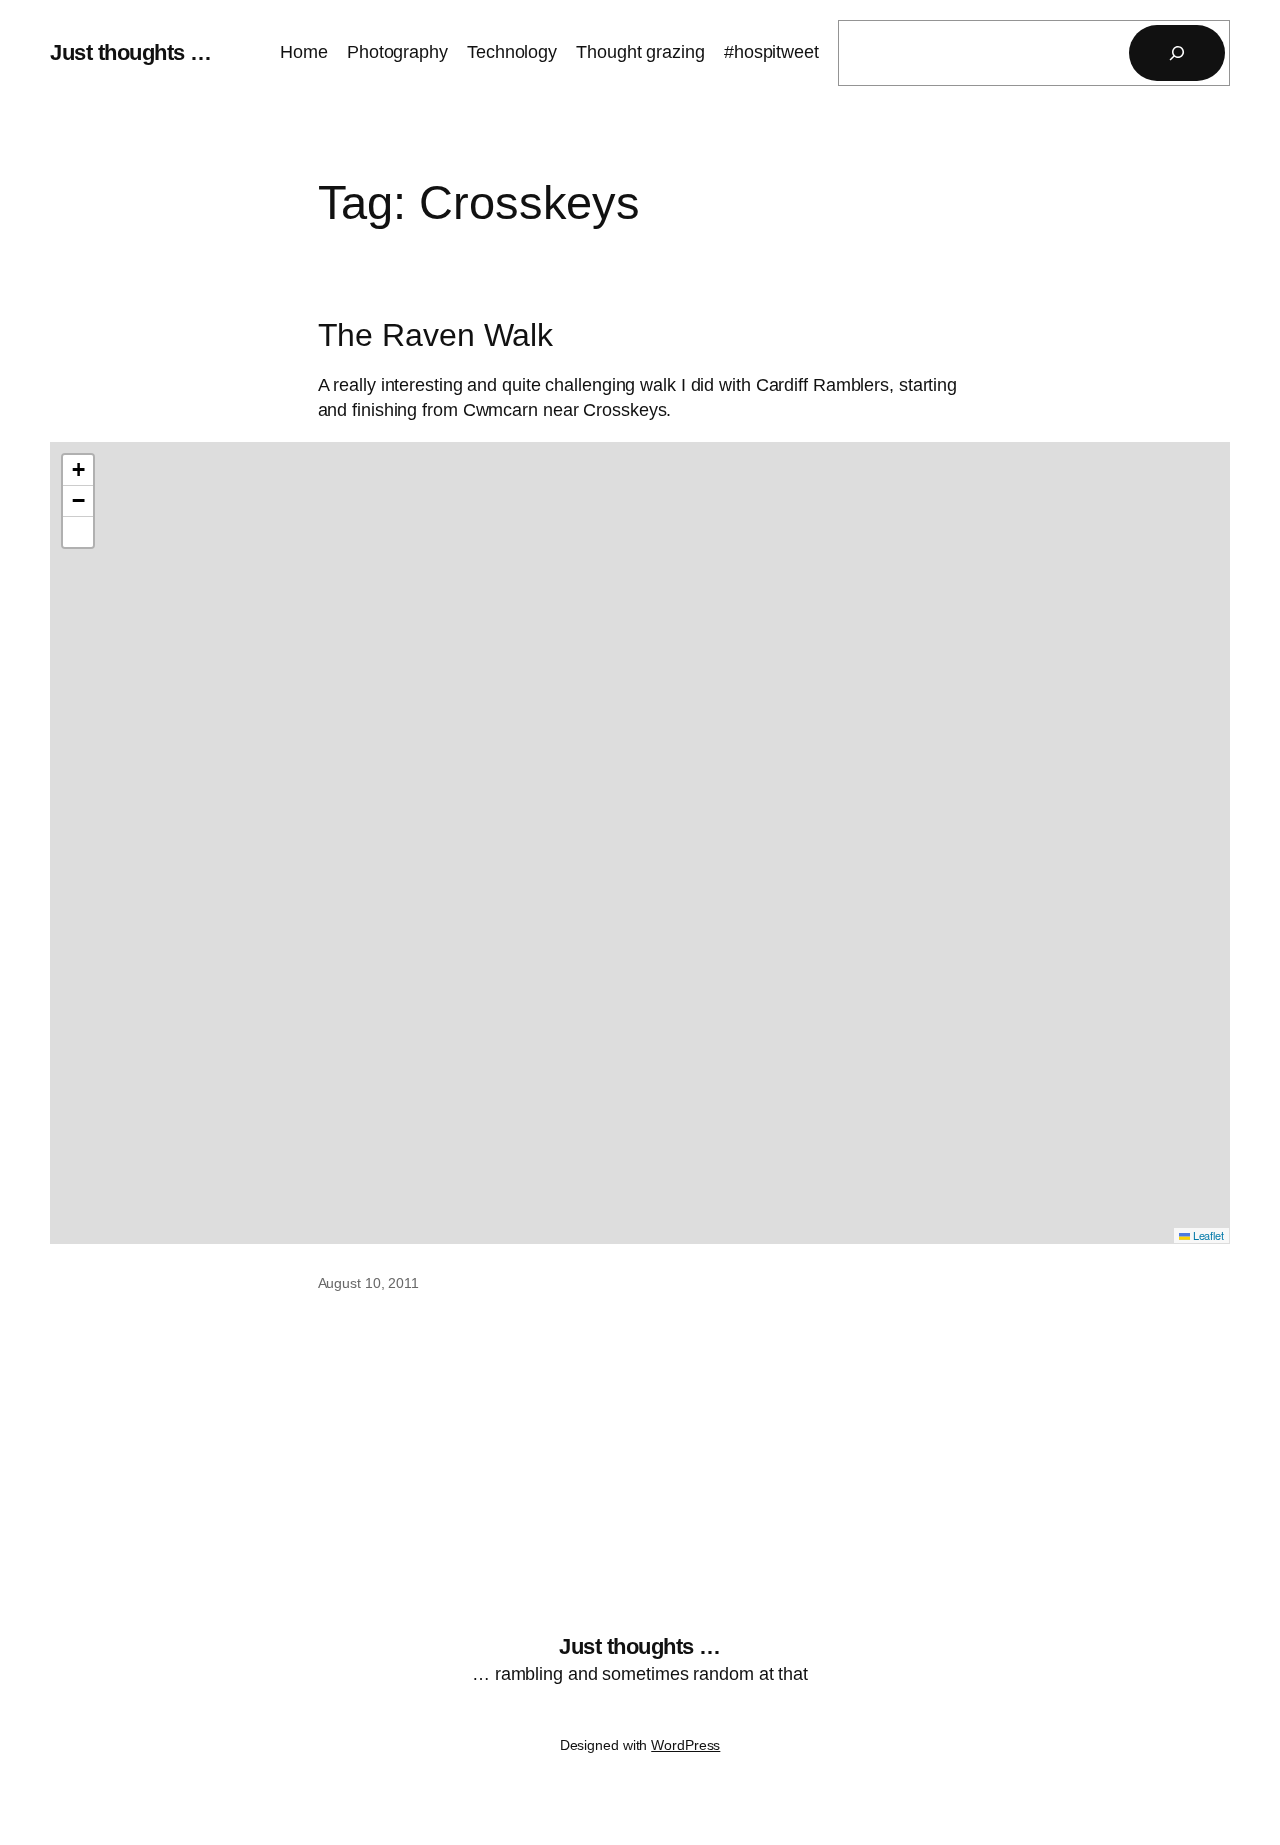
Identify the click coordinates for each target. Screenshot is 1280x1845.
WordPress (685, 1745)
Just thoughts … (131, 52)
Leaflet (1207, 1235)
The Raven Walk (436, 335)
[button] (78, 470)
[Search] (1177, 53)
